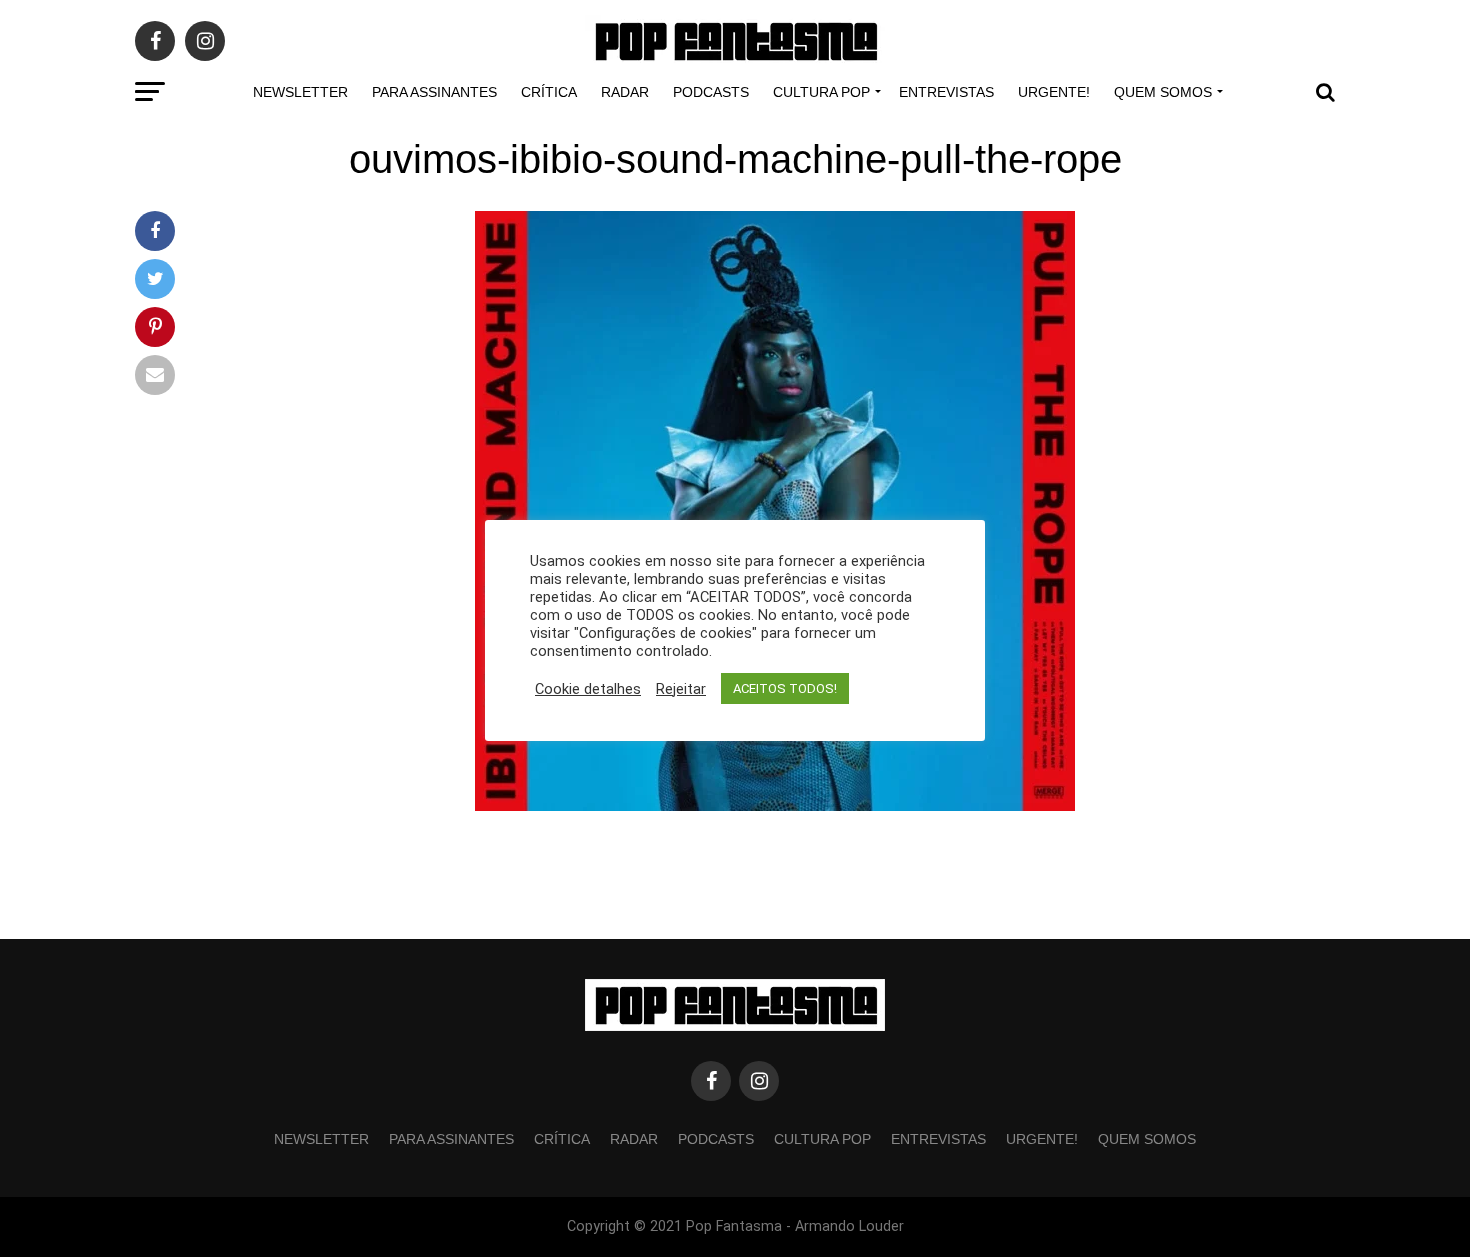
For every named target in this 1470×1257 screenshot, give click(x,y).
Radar (625, 92)
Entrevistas (946, 92)
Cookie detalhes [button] (588, 689)
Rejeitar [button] (681, 689)
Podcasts (711, 92)
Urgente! (1054, 92)
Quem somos (1163, 92)
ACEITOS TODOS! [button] (785, 688)
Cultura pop (821, 92)
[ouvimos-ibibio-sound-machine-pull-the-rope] (775, 805)
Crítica (549, 92)
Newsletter (300, 92)
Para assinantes (434, 92)
